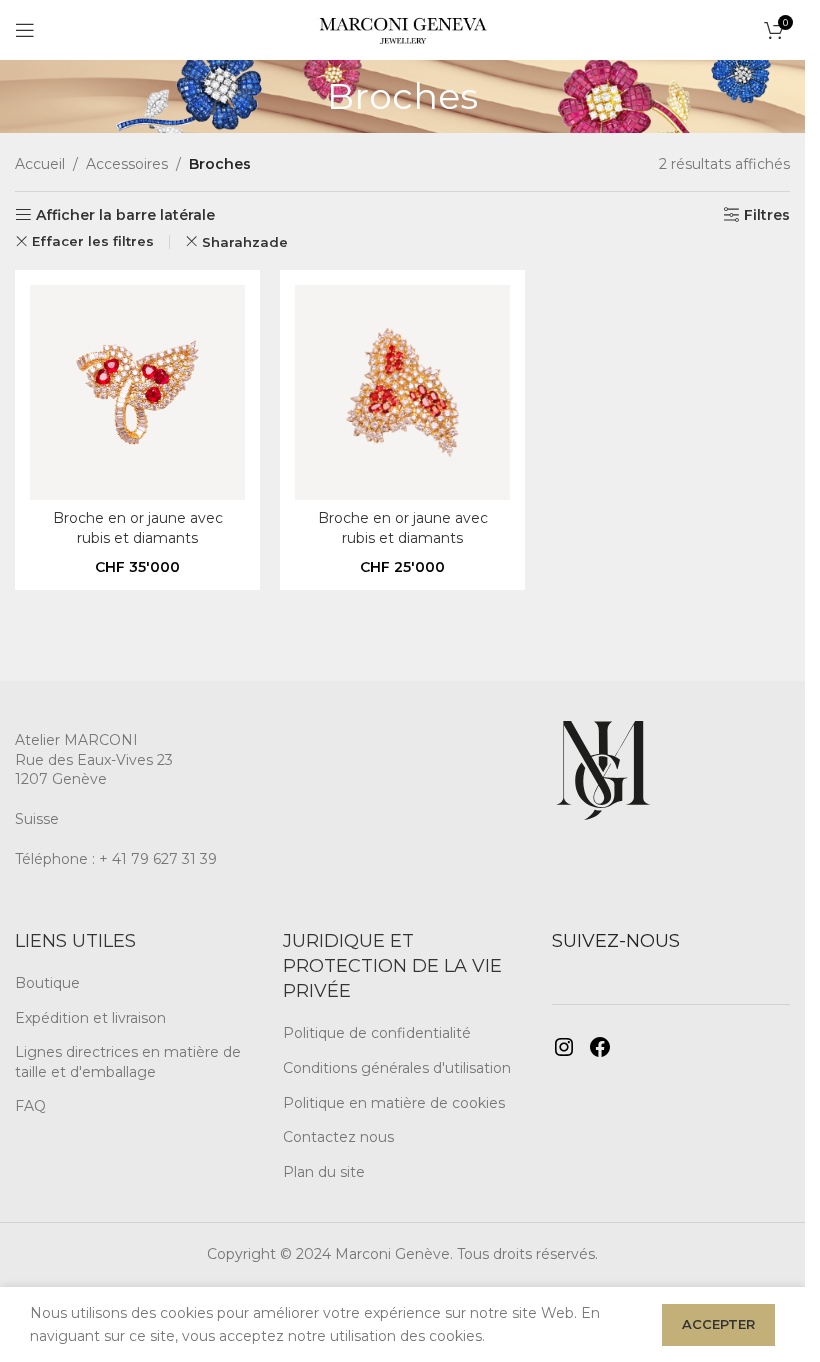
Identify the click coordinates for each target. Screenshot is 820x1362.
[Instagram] (564, 1047)
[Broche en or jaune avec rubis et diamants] (137, 392)
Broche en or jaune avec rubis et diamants (138, 528)
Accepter (718, 1324)
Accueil (40, 164)
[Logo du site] (402, 29)
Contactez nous (338, 1137)
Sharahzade (245, 242)
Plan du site (324, 1172)
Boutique (47, 983)
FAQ (30, 1106)
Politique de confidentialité (377, 1033)
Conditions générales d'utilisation (397, 1068)
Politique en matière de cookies (394, 1103)
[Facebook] (600, 1047)
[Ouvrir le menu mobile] (25, 30)
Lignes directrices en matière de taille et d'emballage (128, 1062)
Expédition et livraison (90, 1018)
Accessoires (127, 164)
